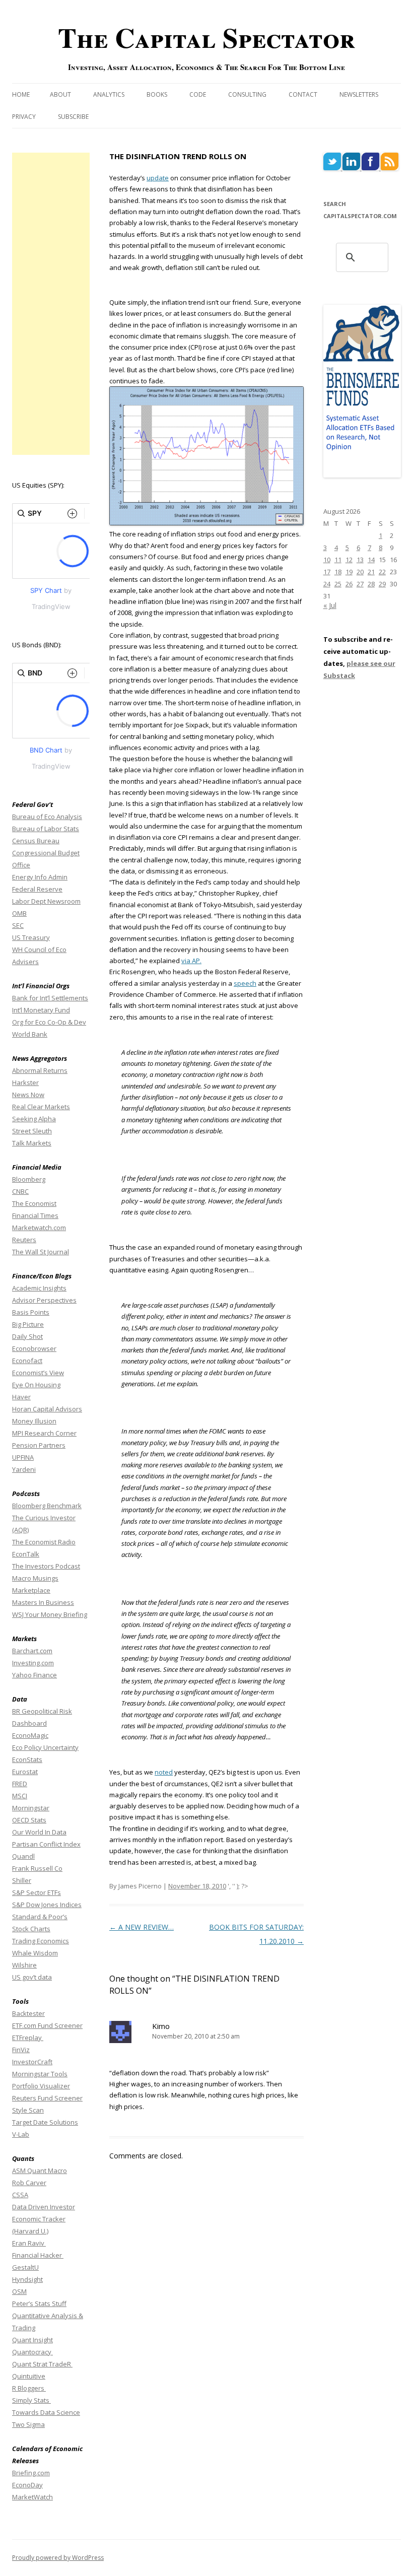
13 (360, 560)
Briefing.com (31, 2473)
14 (371, 560)
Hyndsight (27, 2279)
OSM (19, 2291)
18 (338, 572)
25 (338, 584)
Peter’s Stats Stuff (39, 2303)
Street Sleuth (32, 1131)
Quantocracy (32, 2352)
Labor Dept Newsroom (46, 901)
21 (371, 572)
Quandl (23, 1856)
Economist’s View (38, 1373)
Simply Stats (31, 2400)
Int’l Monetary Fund (41, 1010)
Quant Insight (32, 2340)
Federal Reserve (37, 889)
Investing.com (33, 1663)
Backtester (28, 2013)
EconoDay (27, 2485)
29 (382, 584)
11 (338, 560)
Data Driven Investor (44, 2207)
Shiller (22, 1880)
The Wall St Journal (41, 1252)
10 (327, 560)
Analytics (109, 94)
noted (164, 1772)
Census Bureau (36, 841)
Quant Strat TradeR (42, 2364)
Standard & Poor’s (40, 1917)
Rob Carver (29, 2183)
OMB (19, 913)
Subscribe (73, 117)
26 (349, 584)
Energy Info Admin (40, 877)
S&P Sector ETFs (37, 1892)
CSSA (20, 2195)
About (60, 94)
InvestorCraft (32, 2062)
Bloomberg (29, 1179)
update (158, 178)
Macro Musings (35, 1578)
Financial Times (35, 1215)
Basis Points (31, 1312)
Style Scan (28, 2110)
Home (21, 94)
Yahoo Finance (35, 1675)
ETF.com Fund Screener (47, 2025)
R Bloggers (29, 2388)
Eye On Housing (36, 1385)
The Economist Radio (44, 1542)
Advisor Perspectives (44, 1300)
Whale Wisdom (35, 1953)
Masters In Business (43, 1602)
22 (382, 572)
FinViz (21, 2050)
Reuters (24, 1240)
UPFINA (23, 1457)
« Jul (330, 605)
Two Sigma (28, 2424)
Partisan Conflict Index (46, 1844)
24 (327, 584)
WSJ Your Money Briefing (50, 1614)
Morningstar (31, 1808)
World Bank (30, 1034)
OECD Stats (29, 1820)
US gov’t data (32, 1977)
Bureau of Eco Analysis (47, 817)
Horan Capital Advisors (47, 1409)
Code (198, 94)
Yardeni (24, 1469)
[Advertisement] (51, 304)
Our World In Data (39, 1832)
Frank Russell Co (37, 1868)
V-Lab (21, 2134)
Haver (21, 1397)
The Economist (34, 1203)
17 (327, 572)
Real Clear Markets (41, 1107)
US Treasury (31, 937)
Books (157, 94)
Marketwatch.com (39, 1228)
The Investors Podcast (46, 1566)
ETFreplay (28, 2038)
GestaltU (25, 2267)
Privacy (24, 117)
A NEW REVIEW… (142, 1927)
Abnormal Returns (40, 1070)
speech (245, 983)
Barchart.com (32, 1651)
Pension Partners (39, 1445)
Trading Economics (41, 1941)
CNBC (20, 1191)
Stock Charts (31, 1929)
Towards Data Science (46, 2412)
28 (371, 584)
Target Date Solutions (45, 2122)
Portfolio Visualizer (41, 2086)
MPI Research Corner (44, 1433)
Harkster (25, 1082)
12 (349, 560)
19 (349, 572)
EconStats (27, 1759)
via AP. (191, 961)
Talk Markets (32, 1143)
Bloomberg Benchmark (47, 1506)
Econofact (27, 1361)
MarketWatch (32, 2497)
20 (360, 572)
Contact (303, 94)
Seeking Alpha (34, 1119)
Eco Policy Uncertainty (45, 1747)
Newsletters (359, 94)
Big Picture (28, 1324)
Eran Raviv (29, 2243)
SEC (18, 925)
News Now (28, 1095)
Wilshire (24, 1965)
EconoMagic (30, 1735)
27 (360, 584)
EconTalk (26, 1554)
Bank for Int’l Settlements (50, 998)
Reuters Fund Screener (47, 2098)
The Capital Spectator (206, 37)
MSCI (20, 1796)
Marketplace (31, 1590)
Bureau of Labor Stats (46, 829)
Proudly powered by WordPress (58, 2558)
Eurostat (25, 1772)
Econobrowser (34, 1348)
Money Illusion (34, 1421)
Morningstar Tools (40, 2074)
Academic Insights (39, 1288)
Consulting (247, 94)
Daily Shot (27, 1336)
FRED (20, 1784)
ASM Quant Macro (40, 2171)
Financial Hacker (38, 2255)
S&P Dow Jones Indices (47, 1905)
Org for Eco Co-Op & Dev (49, 1022)
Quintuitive (29, 2376)
